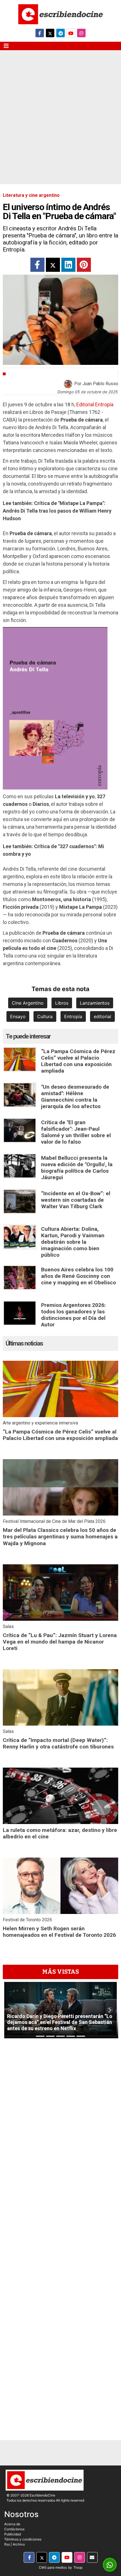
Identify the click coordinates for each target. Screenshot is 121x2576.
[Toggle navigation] (6, 46)
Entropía (73, 1016)
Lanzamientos (95, 1003)
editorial (102, 1016)
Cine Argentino (28, 1003)
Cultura (17, 374)
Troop (78, 2567)
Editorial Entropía (95, 404)
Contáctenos (14, 2529)
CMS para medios (53, 2567)
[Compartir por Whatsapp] (110, 2565)
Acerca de (12, 2524)
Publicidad (13, 2534)
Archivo (19, 2544)
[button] (11, 2010)
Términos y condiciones (23, 2539)
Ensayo (18, 1016)
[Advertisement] (60, 121)
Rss (7, 2544)
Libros (62, 1003)
